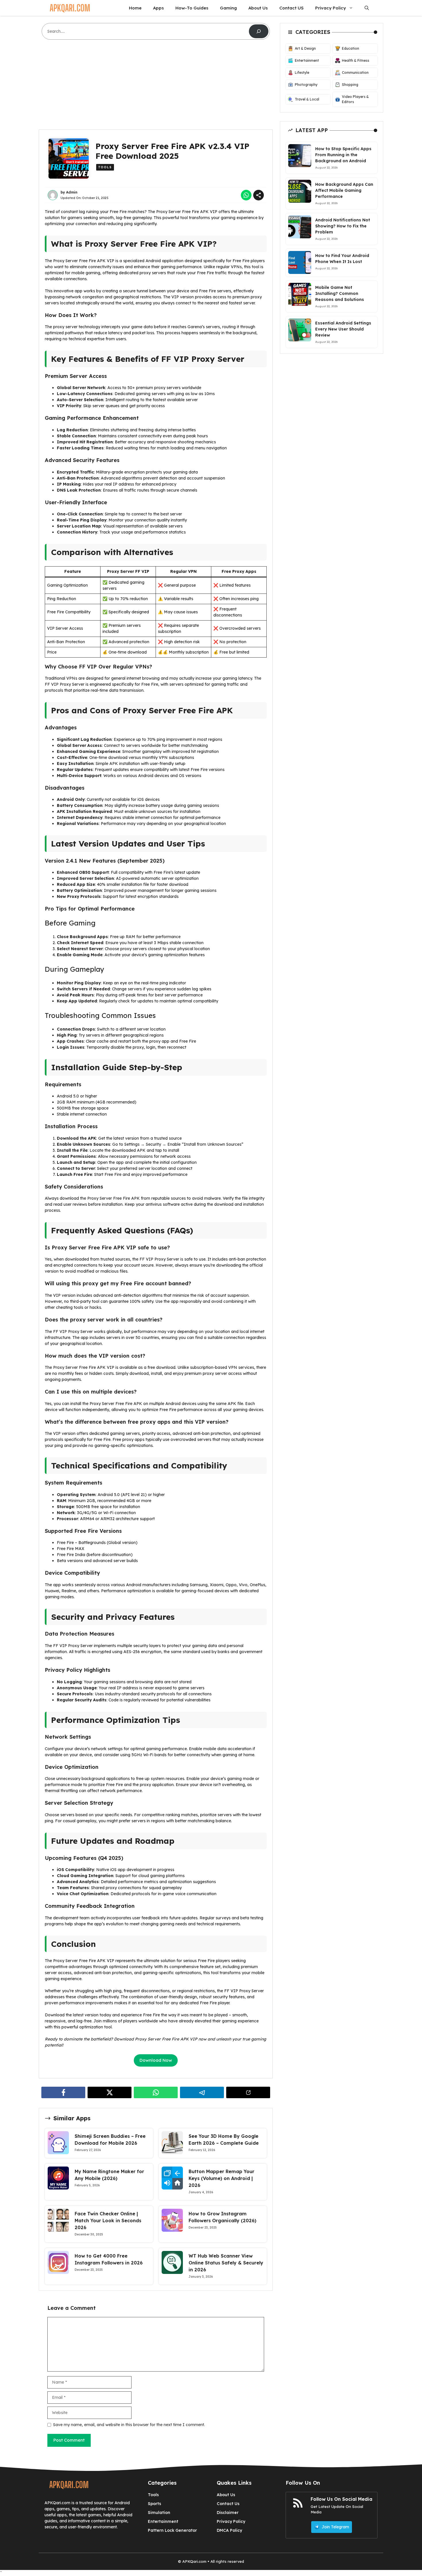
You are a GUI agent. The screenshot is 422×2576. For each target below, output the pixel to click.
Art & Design (305, 48)
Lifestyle (302, 73)
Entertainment (307, 60)
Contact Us (228, 2504)
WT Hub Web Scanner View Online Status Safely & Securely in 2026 (226, 2263)
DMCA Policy (229, 2530)
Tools (105, 167)
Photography (306, 85)
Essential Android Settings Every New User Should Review (343, 329)
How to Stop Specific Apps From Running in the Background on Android (343, 154)
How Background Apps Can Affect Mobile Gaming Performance (344, 190)
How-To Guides (192, 8)
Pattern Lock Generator (172, 2530)
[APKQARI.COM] (70, 8)
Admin (72, 192)
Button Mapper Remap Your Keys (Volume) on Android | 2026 (221, 2178)
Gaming (228, 8)
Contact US (292, 8)
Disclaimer (228, 2513)
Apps (158, 8)
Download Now (156, 2060)
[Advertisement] (156, 87)
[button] (367, 8)
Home (135, 8)
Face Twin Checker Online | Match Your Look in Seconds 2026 (108, 2221)
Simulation (159, 2513)
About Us (258, 8)
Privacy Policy (331, 8)
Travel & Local (307, 99)
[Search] (259, 31)
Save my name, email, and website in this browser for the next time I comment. (129, 2425)
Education (351, 48)
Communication (355, 73)
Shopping (350, 85)
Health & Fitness (356, 60)
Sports (154, 2504)
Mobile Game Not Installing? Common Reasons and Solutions (340, 293)
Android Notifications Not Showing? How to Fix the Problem (343, 226)
